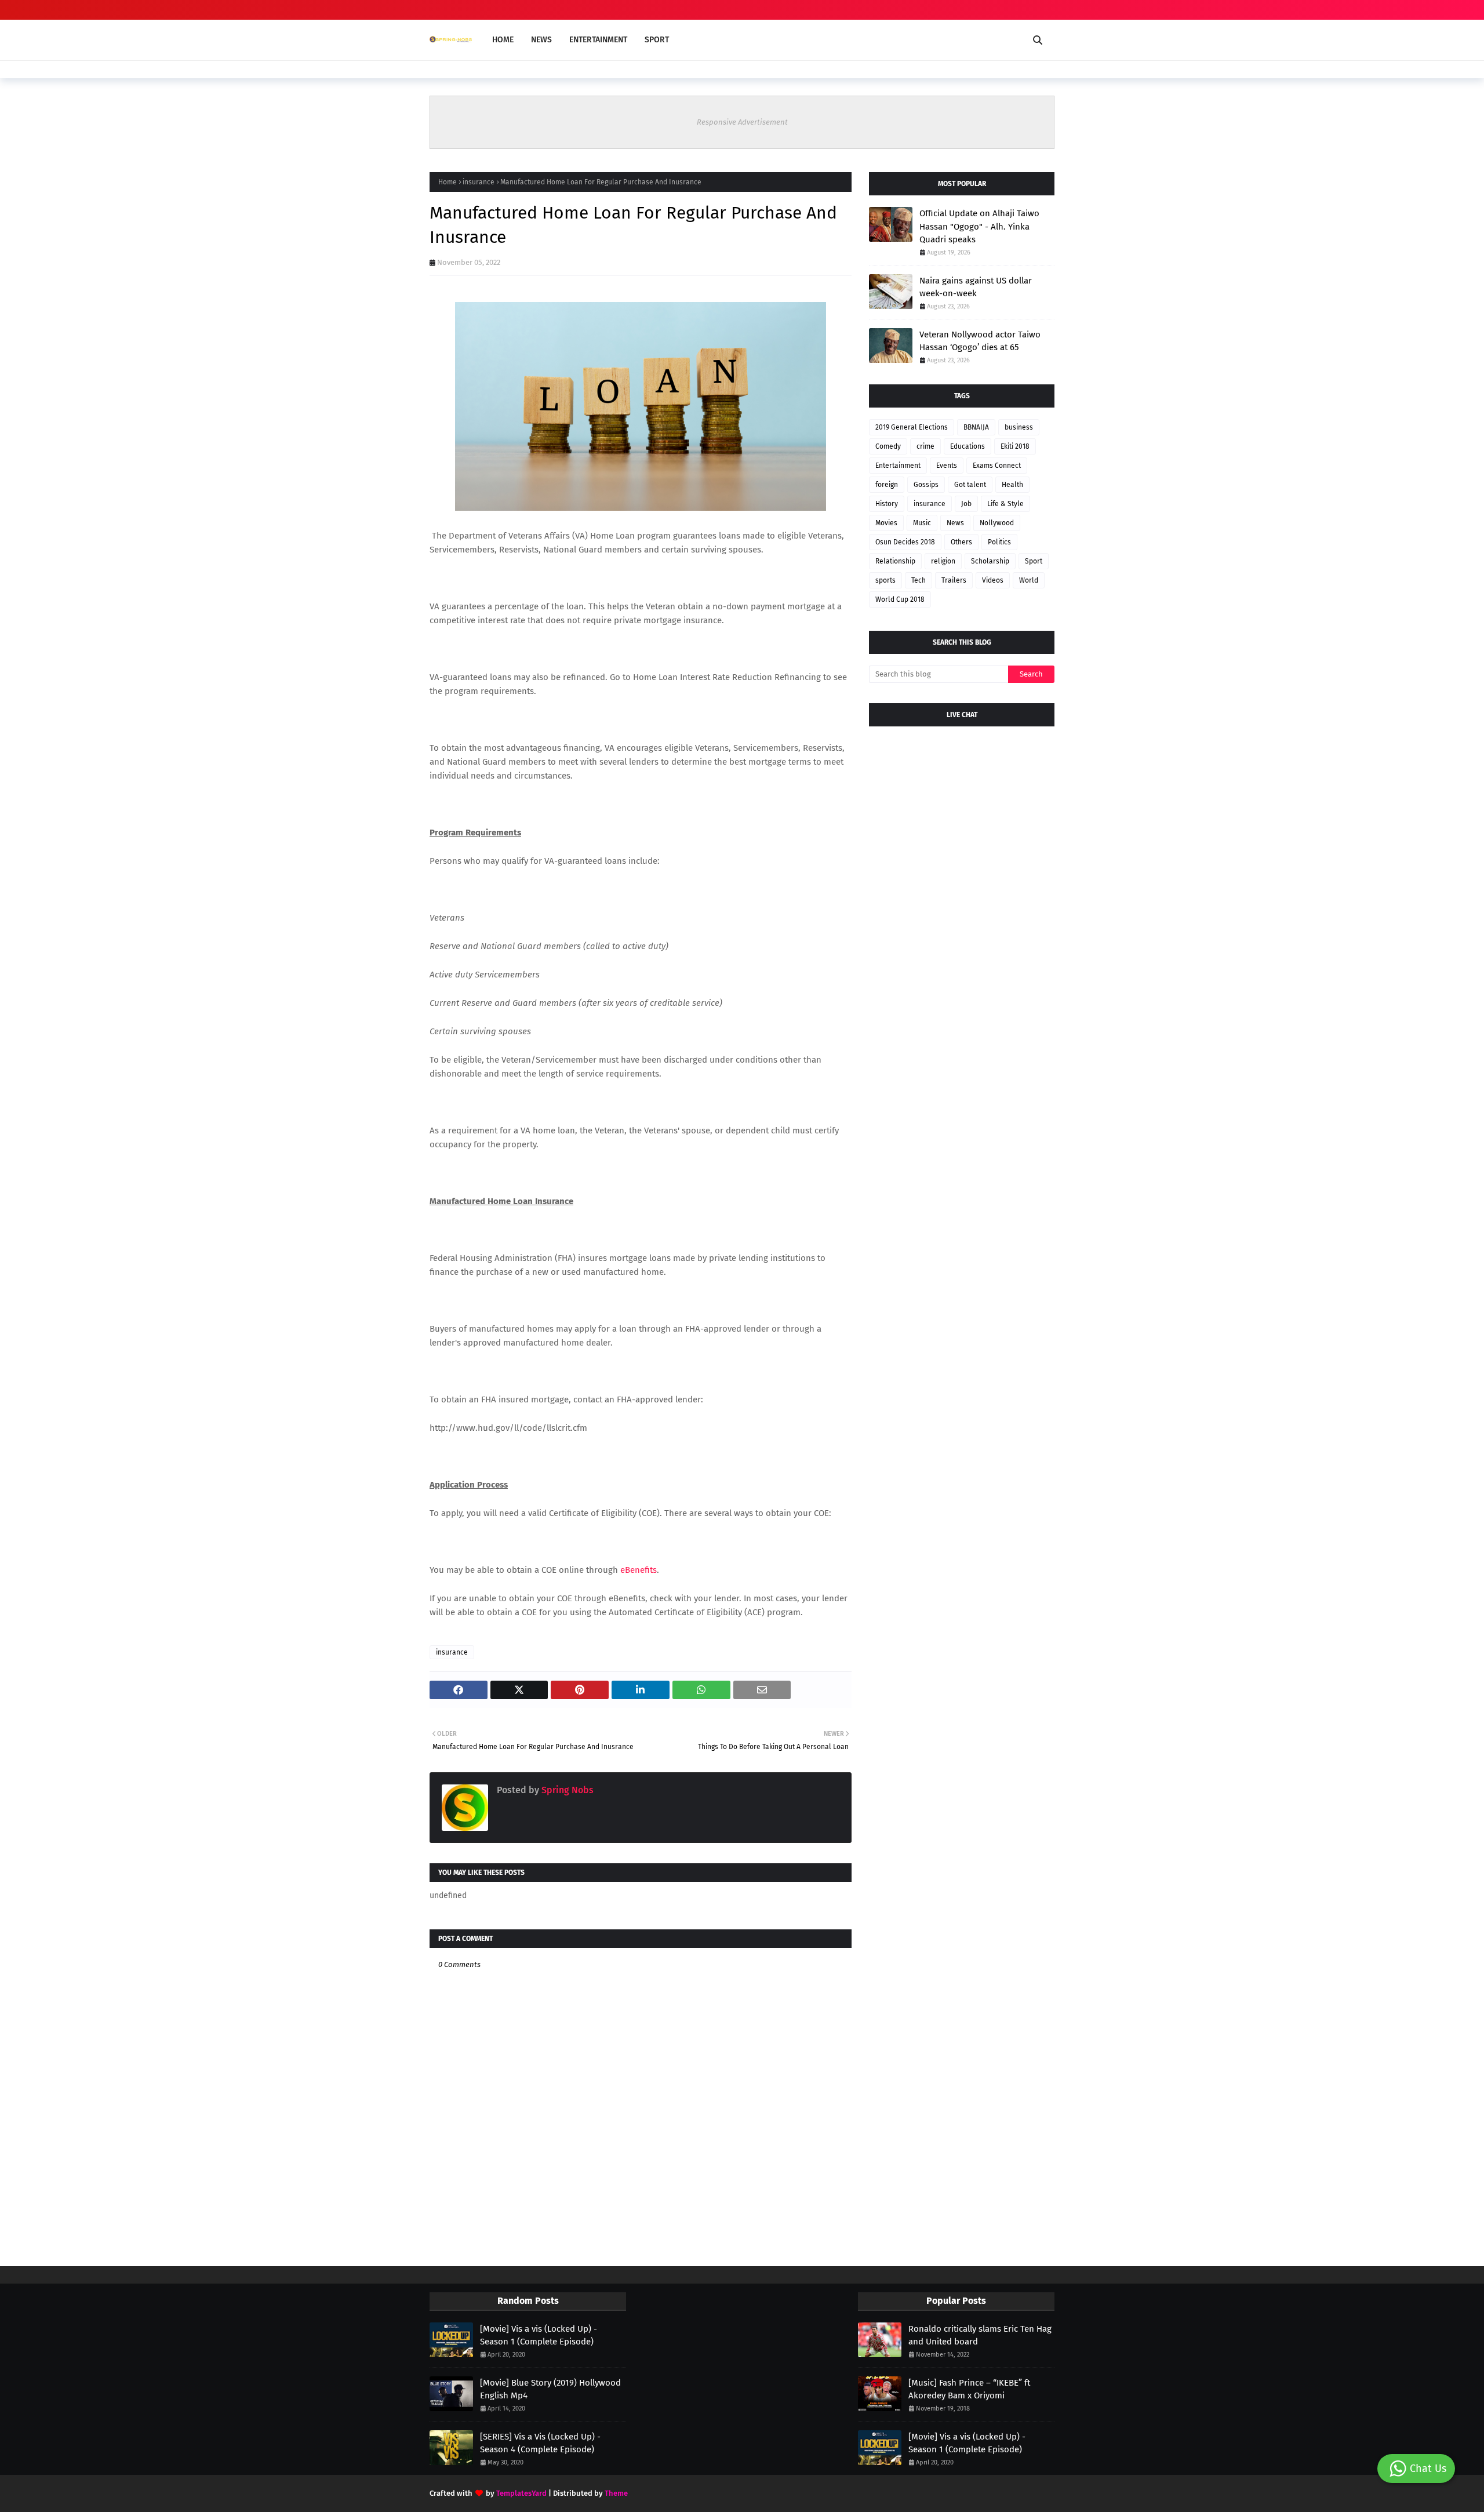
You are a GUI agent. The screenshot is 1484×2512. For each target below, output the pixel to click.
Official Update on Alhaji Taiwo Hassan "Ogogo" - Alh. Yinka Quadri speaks (979, 226)
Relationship (895, 561)
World (1029, 580)
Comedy (888, 446)
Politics (999, 542)
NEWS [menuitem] (541, 40)
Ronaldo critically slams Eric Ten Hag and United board (980, 2335)
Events (947, 466)
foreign (887, 485)
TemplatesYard (521, 2493)
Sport (1034, 561)
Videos (993, 580)
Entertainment (898, 466)
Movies (886, 523)
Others (961, 542)
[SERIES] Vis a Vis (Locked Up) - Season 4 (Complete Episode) (540, 2443)
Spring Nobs (566, 1790)
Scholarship (990, 561)
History (887, 504)
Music (922, 523)
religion (943, 561)
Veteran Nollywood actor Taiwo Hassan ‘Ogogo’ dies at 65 (980, 341)
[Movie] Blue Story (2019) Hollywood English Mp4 (550, 2389)
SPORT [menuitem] (657, 40)
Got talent (970, 485)
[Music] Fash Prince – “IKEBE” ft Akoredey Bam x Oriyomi (969, 2389)
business (1019, 427)
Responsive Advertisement (742, 122)
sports (885, 580)
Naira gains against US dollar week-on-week (976, 287)
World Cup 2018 (900, 599)
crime (925, 446)
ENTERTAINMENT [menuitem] (598, 40)
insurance (479, 182)
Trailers (954, 580)
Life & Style (1005, 504)
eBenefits (639, 1570)
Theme (616, 2493)
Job (966, 504)
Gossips (926, 485)
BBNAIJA (976, 427)
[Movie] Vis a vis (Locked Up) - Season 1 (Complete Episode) (539, 2335)
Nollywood (997, 523)
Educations (967, 446)
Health (1012, 485)
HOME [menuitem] (503, 40)
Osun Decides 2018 (905, 542)
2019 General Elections (912, 427)
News (955, 523)
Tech (919, 580)
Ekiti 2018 (1015, 446)
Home (448, 182)
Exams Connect (997, 466)
